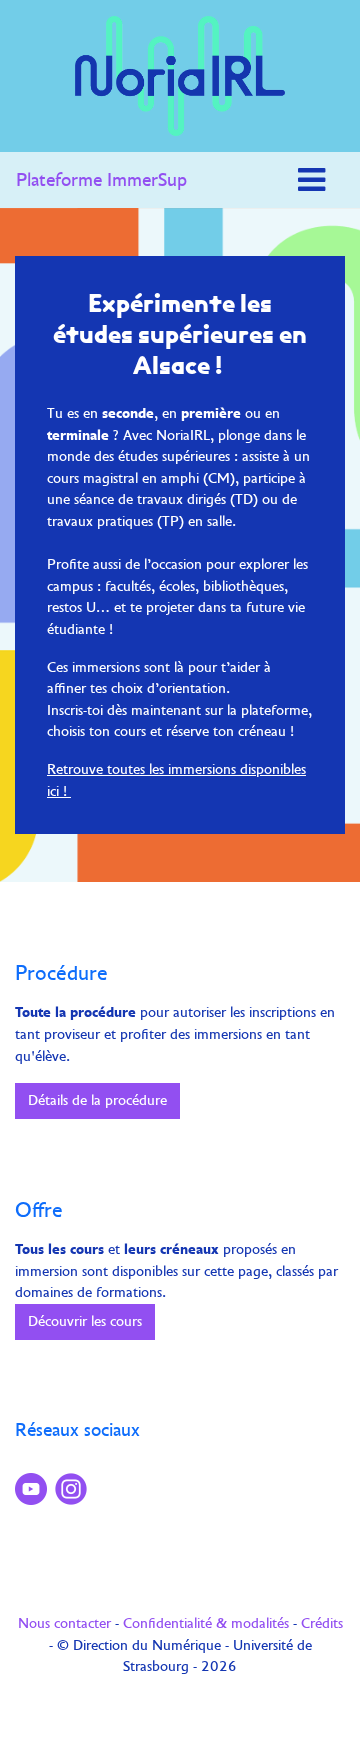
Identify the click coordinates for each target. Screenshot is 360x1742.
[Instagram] (75, 1489)
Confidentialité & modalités (206, 1623)
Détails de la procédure (97, 1100)
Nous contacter (64, 1623)
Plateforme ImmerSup (101, 180)
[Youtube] (35, 1489)
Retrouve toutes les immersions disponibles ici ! (176, 780)
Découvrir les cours (85, 1321)
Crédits (322, 1623)
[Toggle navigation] (311, 180)
